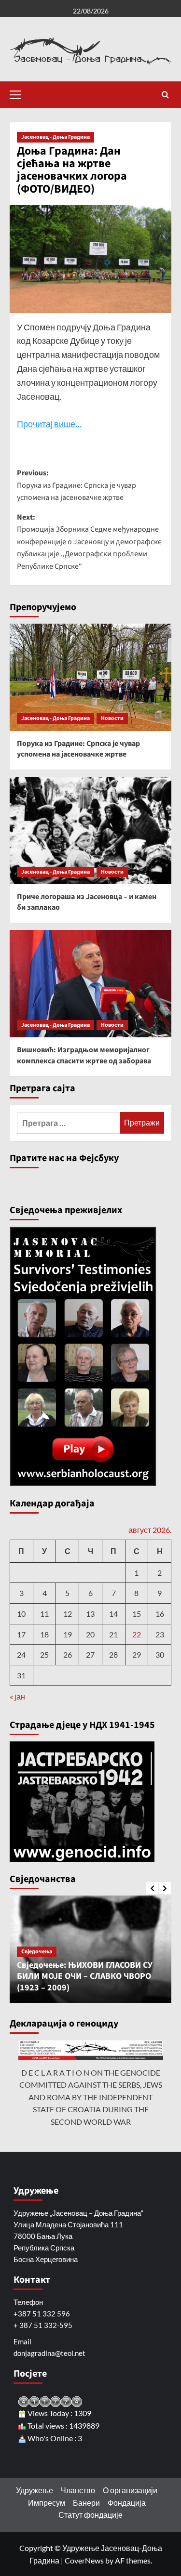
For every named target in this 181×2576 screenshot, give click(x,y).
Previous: (77, 485)
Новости (112, 718)
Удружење (35, 2490)
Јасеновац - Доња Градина (56, 137)
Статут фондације (90, 2515)
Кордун (63, 1952)
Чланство (78, 2490)
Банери (86, 2503)
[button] (19, 93)
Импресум (47, 2503)
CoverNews (84, 2560)
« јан (17, 1696)
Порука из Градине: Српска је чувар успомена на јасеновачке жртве (78, 749)
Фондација (127, 2503)
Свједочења (133, 1952)
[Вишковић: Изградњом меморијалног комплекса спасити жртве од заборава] (90, 984)
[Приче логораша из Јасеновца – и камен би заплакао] (90, 830)
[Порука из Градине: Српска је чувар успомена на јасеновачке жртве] (90, 677)
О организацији (130, 2490)
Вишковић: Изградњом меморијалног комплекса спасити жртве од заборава (84, 1055)
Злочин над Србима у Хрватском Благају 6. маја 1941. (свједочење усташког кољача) (114, 1976)
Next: (89, 542)
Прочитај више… (49, 424)
